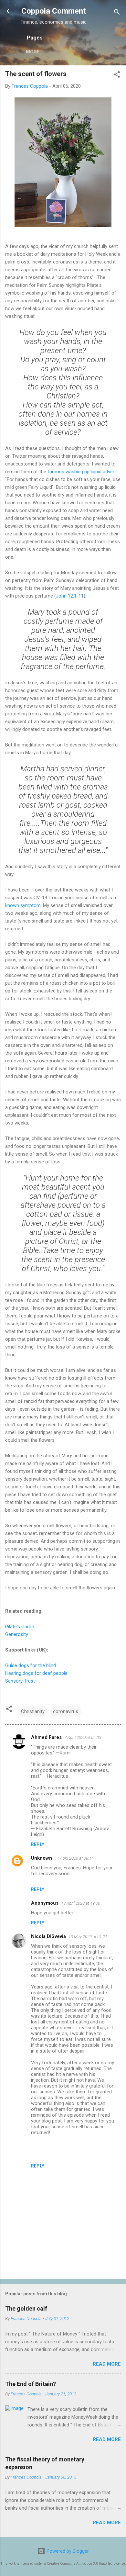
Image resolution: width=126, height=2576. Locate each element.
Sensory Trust (20, 1681)
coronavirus (66, 1711)
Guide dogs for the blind (31, 1665)
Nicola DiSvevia (48, 1936)
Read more (107, 2364)
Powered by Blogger (67, 2551)
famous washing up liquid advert (82, 472)
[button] (117, 76)
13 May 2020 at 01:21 (88, 1937)
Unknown (42, 1858)
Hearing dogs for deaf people (36, 1673)
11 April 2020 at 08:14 (74, 1858)
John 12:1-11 (70, 596)
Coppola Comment (54, 11)
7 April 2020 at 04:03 (83, 1737)
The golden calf (26, 2308)
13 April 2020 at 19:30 (81, 1903)
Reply (38, 1844)
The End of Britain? (31, 2384)
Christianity (33, 1711)
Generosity (17, 1634)
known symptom (23, 905)
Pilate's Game (20, 1627)
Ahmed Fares (46, 1737)
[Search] (117, 13)
